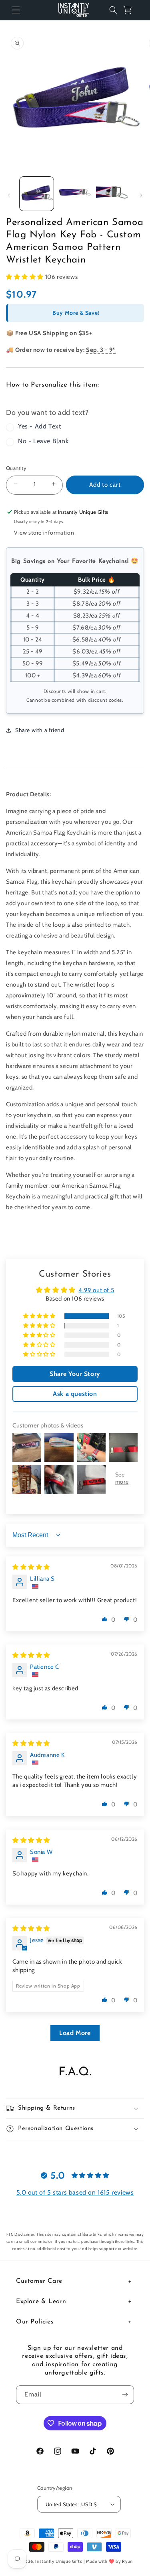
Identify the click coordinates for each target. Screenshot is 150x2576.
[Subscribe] (125, 2395)
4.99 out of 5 (96, 1290)
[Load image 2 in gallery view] (75, 194)
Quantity (16, 468)
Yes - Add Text (39, 426)
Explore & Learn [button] (41, 2302)
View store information (44, 533)
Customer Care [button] (39, 2281)
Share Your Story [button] (75, 1374)
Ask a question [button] (75, 1394)
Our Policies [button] (35, 2322)
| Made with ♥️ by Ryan (108, 2561)
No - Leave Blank (43, 441)
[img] (31, 1567)
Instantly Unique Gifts (59, 2561)
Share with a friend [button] (40, 730)
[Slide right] (141, 195)
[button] (16, 10)
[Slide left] (9, 195)
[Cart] (131, 10)
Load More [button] (75, 2033)
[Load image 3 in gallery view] (113, 194)
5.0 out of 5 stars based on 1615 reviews (75, 2192)
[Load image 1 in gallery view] (37, 194)
